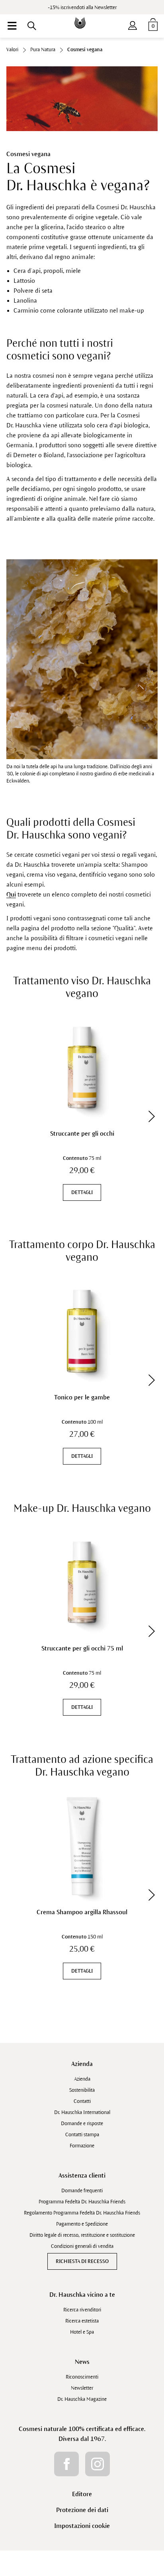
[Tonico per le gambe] (82, 1331)
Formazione (82, 2146)
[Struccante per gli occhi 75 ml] (82, 1582)
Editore (82, 2494)
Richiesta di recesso (82, 2261)
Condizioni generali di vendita (82, 2246)
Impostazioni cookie (82, 2526)
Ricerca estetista (82, 2321)
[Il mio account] (133, 24)
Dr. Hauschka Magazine (82, 2399)
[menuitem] (12, 26)
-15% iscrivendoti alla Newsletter (82, 8)
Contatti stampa (82, 2135)
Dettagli (82, 1192)
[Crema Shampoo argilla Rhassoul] (82, 1846)
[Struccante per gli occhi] (82, 1068)
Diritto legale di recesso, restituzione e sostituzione (82, 2235)
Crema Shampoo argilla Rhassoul (82, 1912)
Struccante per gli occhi (82, 1133)
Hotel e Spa (82, 2332)
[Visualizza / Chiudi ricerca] (32, 26)
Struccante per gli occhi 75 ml (82, 1648)
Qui (11, 894)
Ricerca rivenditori (82, 2310)
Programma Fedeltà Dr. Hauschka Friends (82, 2202)
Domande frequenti (82, 2191)
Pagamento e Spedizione (82, 2224)
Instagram (98, 2464)
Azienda (82, 2064)
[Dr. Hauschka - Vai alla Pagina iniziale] (82, 17)
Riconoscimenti (82, 2377)
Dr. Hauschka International (82, 2112)
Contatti (82, 2101)
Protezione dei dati (82, 2510)
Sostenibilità (82, 2090)
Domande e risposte (82, 2124)
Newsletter (82, 2388)
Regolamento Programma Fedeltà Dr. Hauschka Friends (82, 2213)
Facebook (66, 2464)
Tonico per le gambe (82, 1397)
